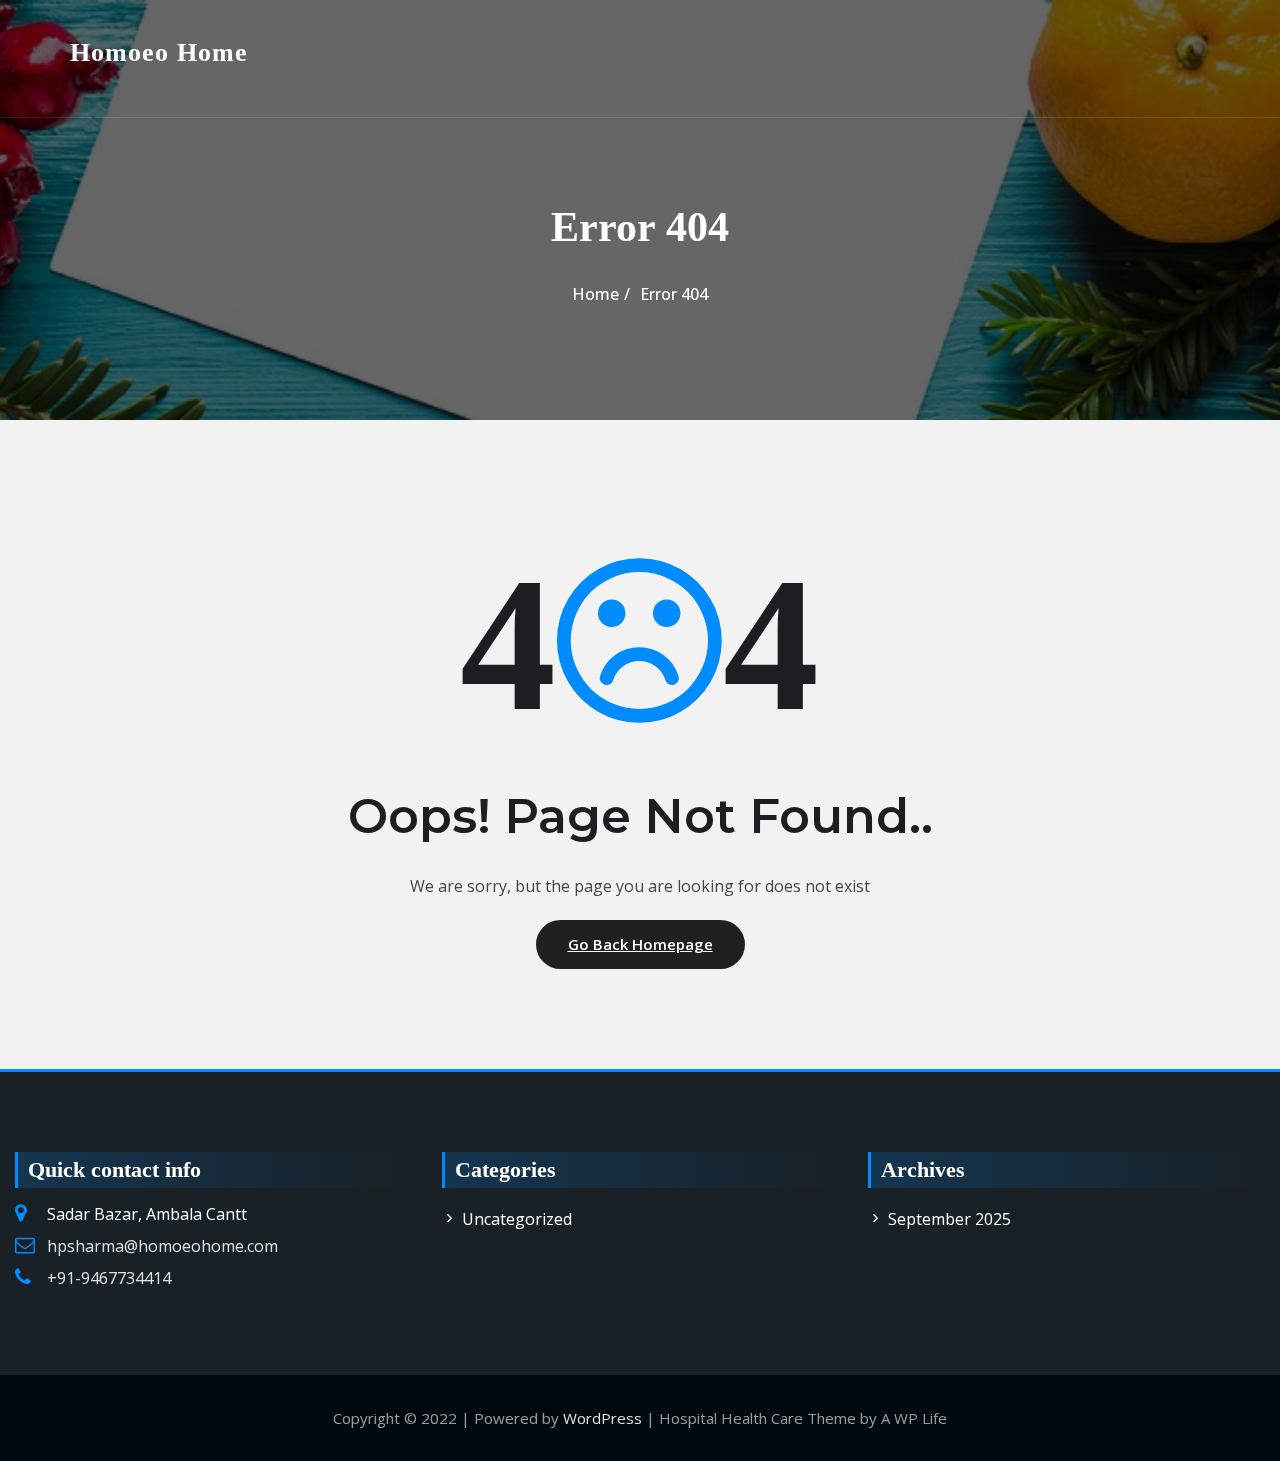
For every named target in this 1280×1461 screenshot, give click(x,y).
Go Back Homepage (640, 944)
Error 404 (674, 294)
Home (595, 294)
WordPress (602, 1418)
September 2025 (949, 1219)
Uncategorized (517, 1219)
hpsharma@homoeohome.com (162, 1246)
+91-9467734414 (109, 1278)
